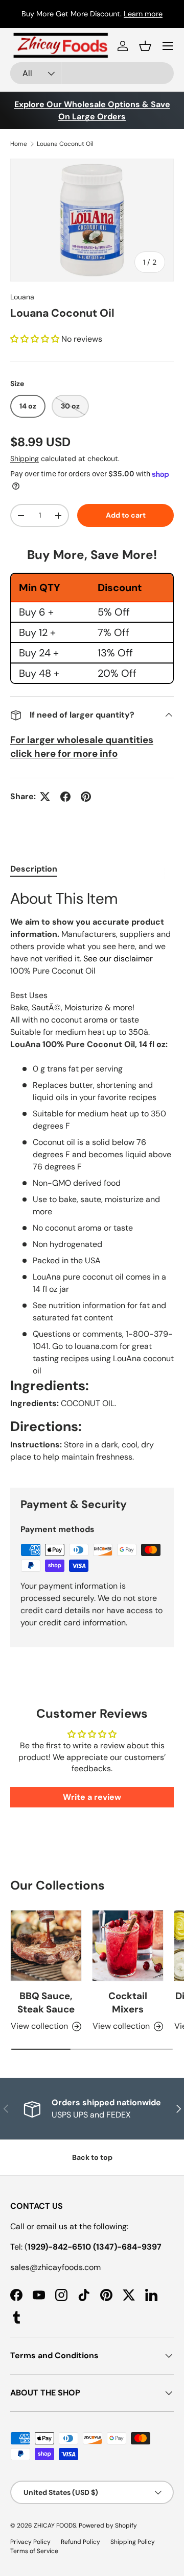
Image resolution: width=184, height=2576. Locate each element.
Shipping (25, 458)
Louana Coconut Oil (65, 144)
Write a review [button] (92, 1797)
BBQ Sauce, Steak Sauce (46, 2003)
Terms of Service (34, 2551)
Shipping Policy (133, 2542)
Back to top (92, 2157)
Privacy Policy (30, 2542)
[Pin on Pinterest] (86, 797)
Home (19, 144)
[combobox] (92, 73)
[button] (145, 46)
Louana (22, 297)
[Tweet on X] (45, 797)
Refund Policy (80, 2542)
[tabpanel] (92, 1180)
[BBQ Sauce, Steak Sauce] (46, 1946)
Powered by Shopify (108, 2526)
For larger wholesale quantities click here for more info (82, 746)
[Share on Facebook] (65, 797)
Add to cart (126, 515)
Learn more (143, 14)
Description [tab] (34, 869)
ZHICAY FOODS (55, 2526)
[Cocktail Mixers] (128, 1946)
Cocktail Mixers (128, 2003)
